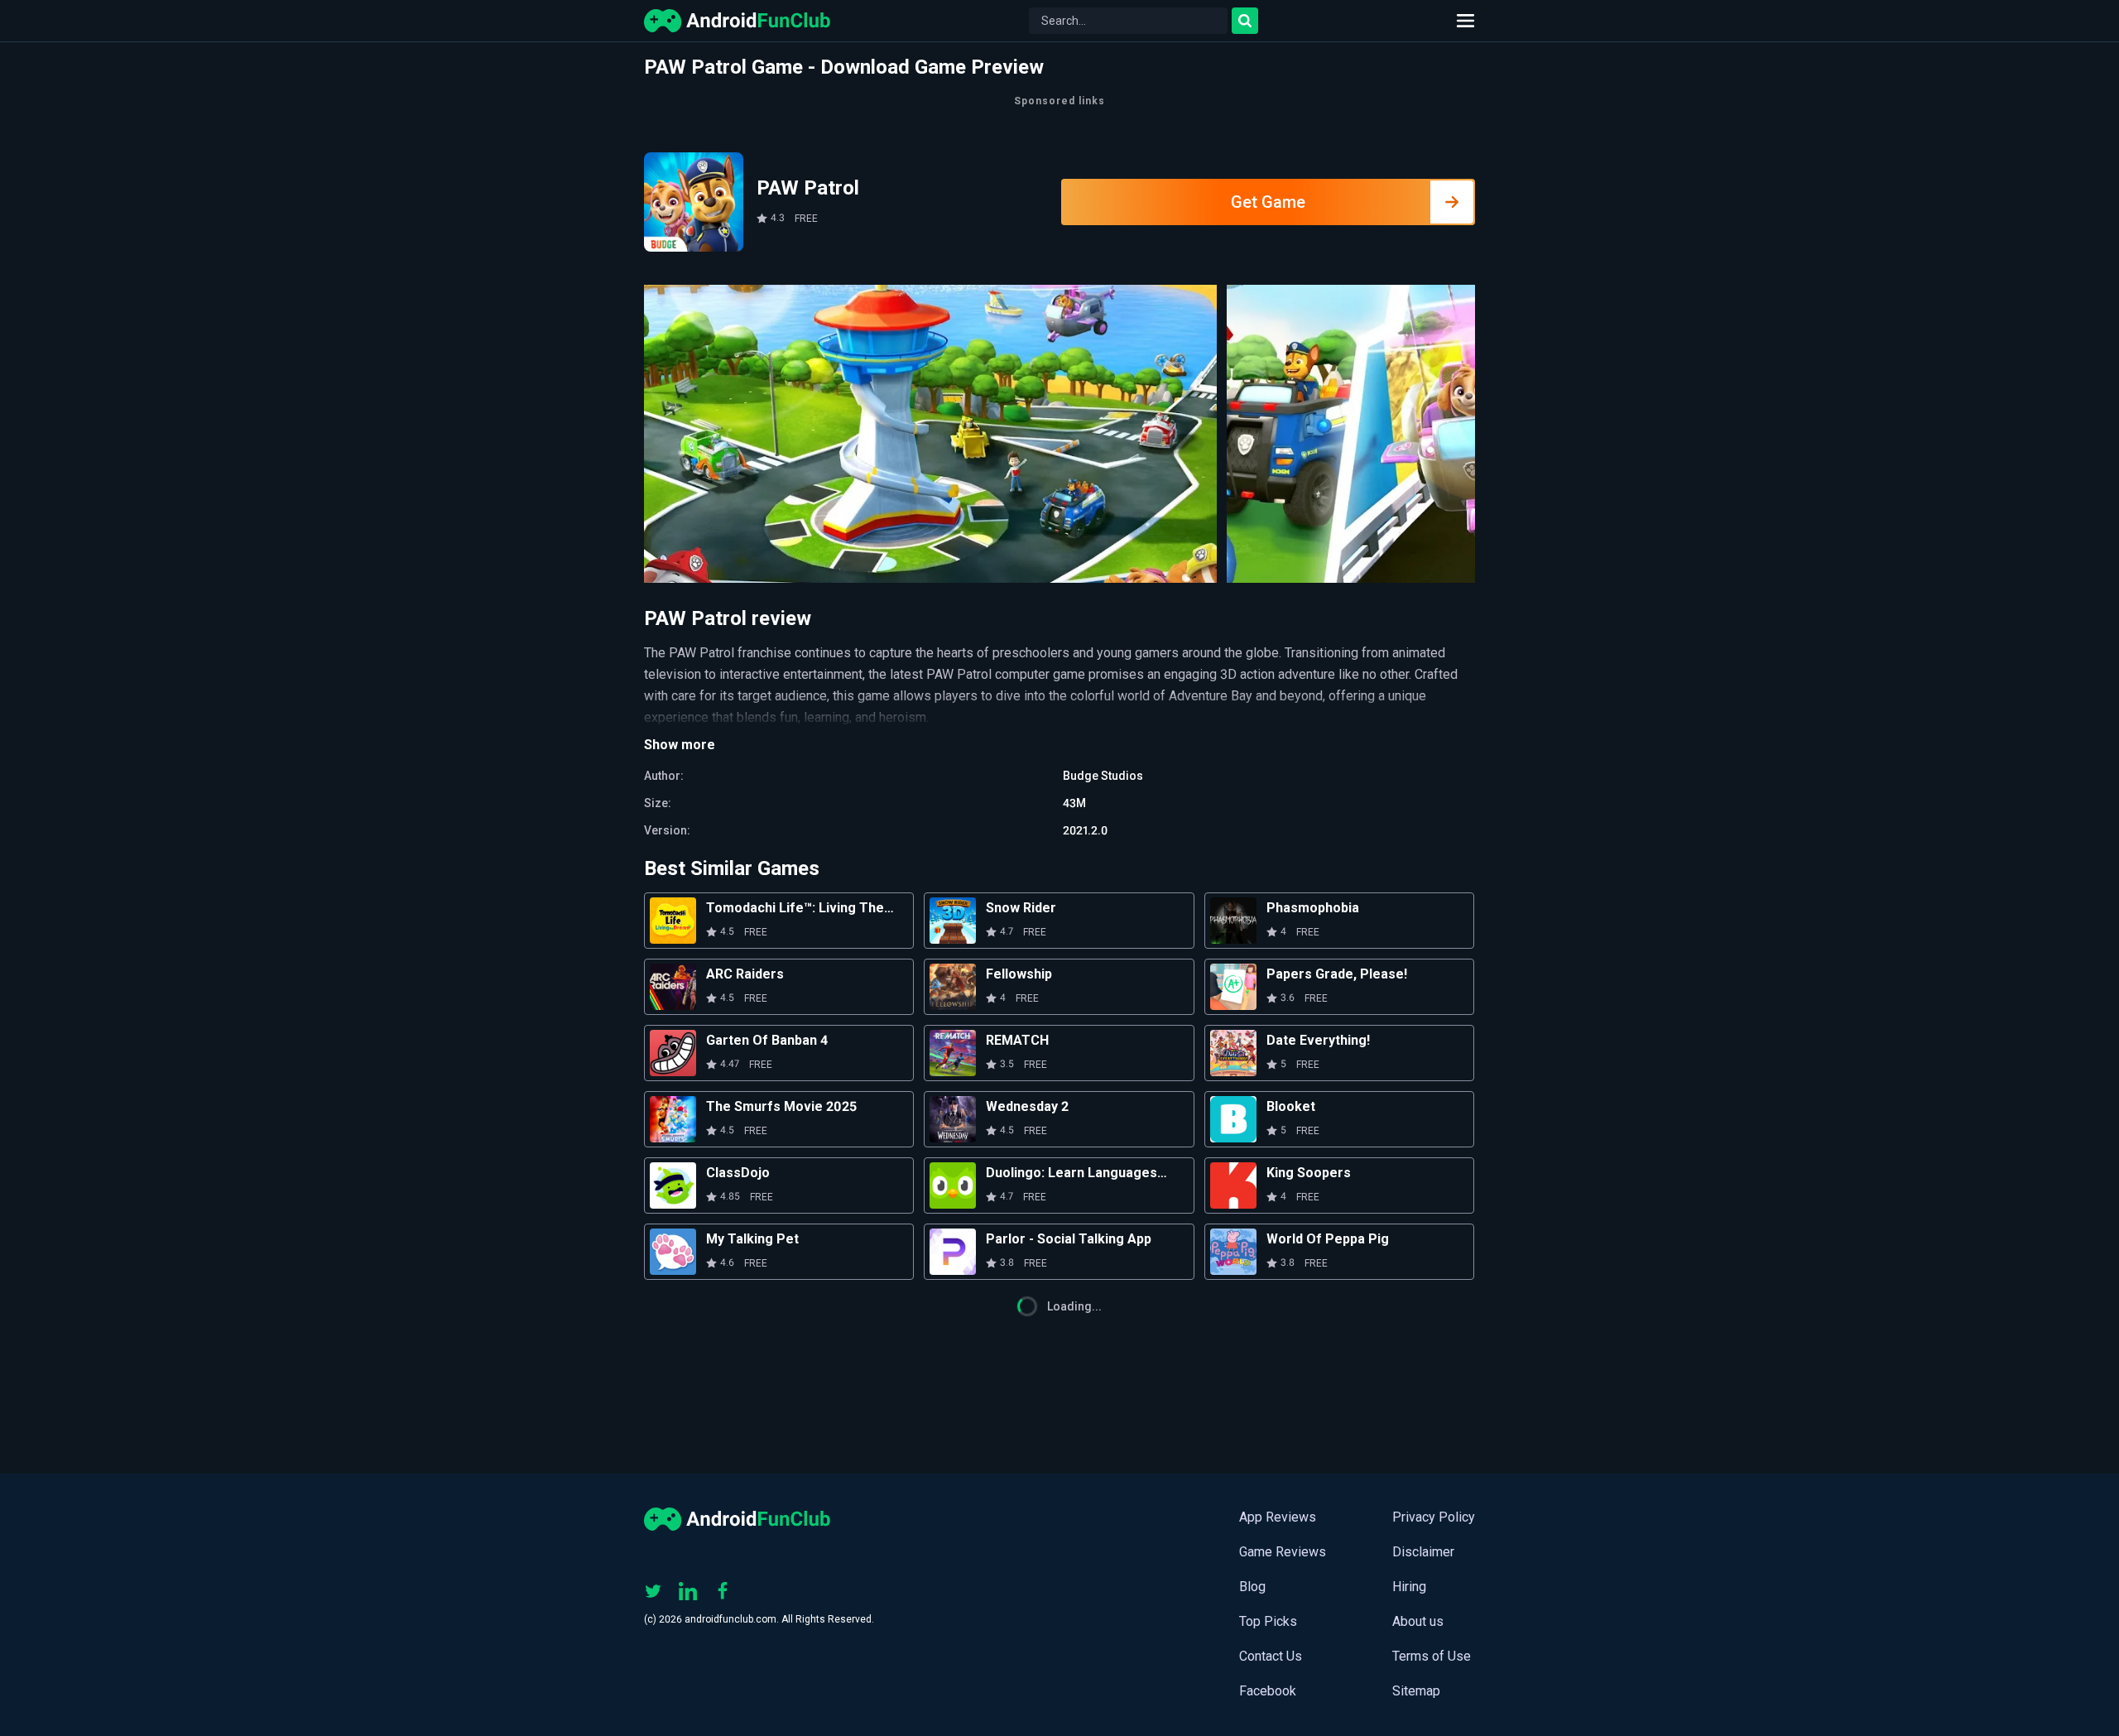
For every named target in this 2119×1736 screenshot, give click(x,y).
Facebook (1268, 1691)
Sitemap (1416, 1691)
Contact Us (1271, 1656)
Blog (1252, 1587)
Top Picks (1268, 1621)
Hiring (1409, 1587)
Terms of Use (1432, 1656)
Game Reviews (1283, 1552)
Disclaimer (1423, 1552)
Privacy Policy (1434, 1517)
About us (1418, 1621)
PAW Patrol (808, 188)
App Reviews (1278, 1517)
